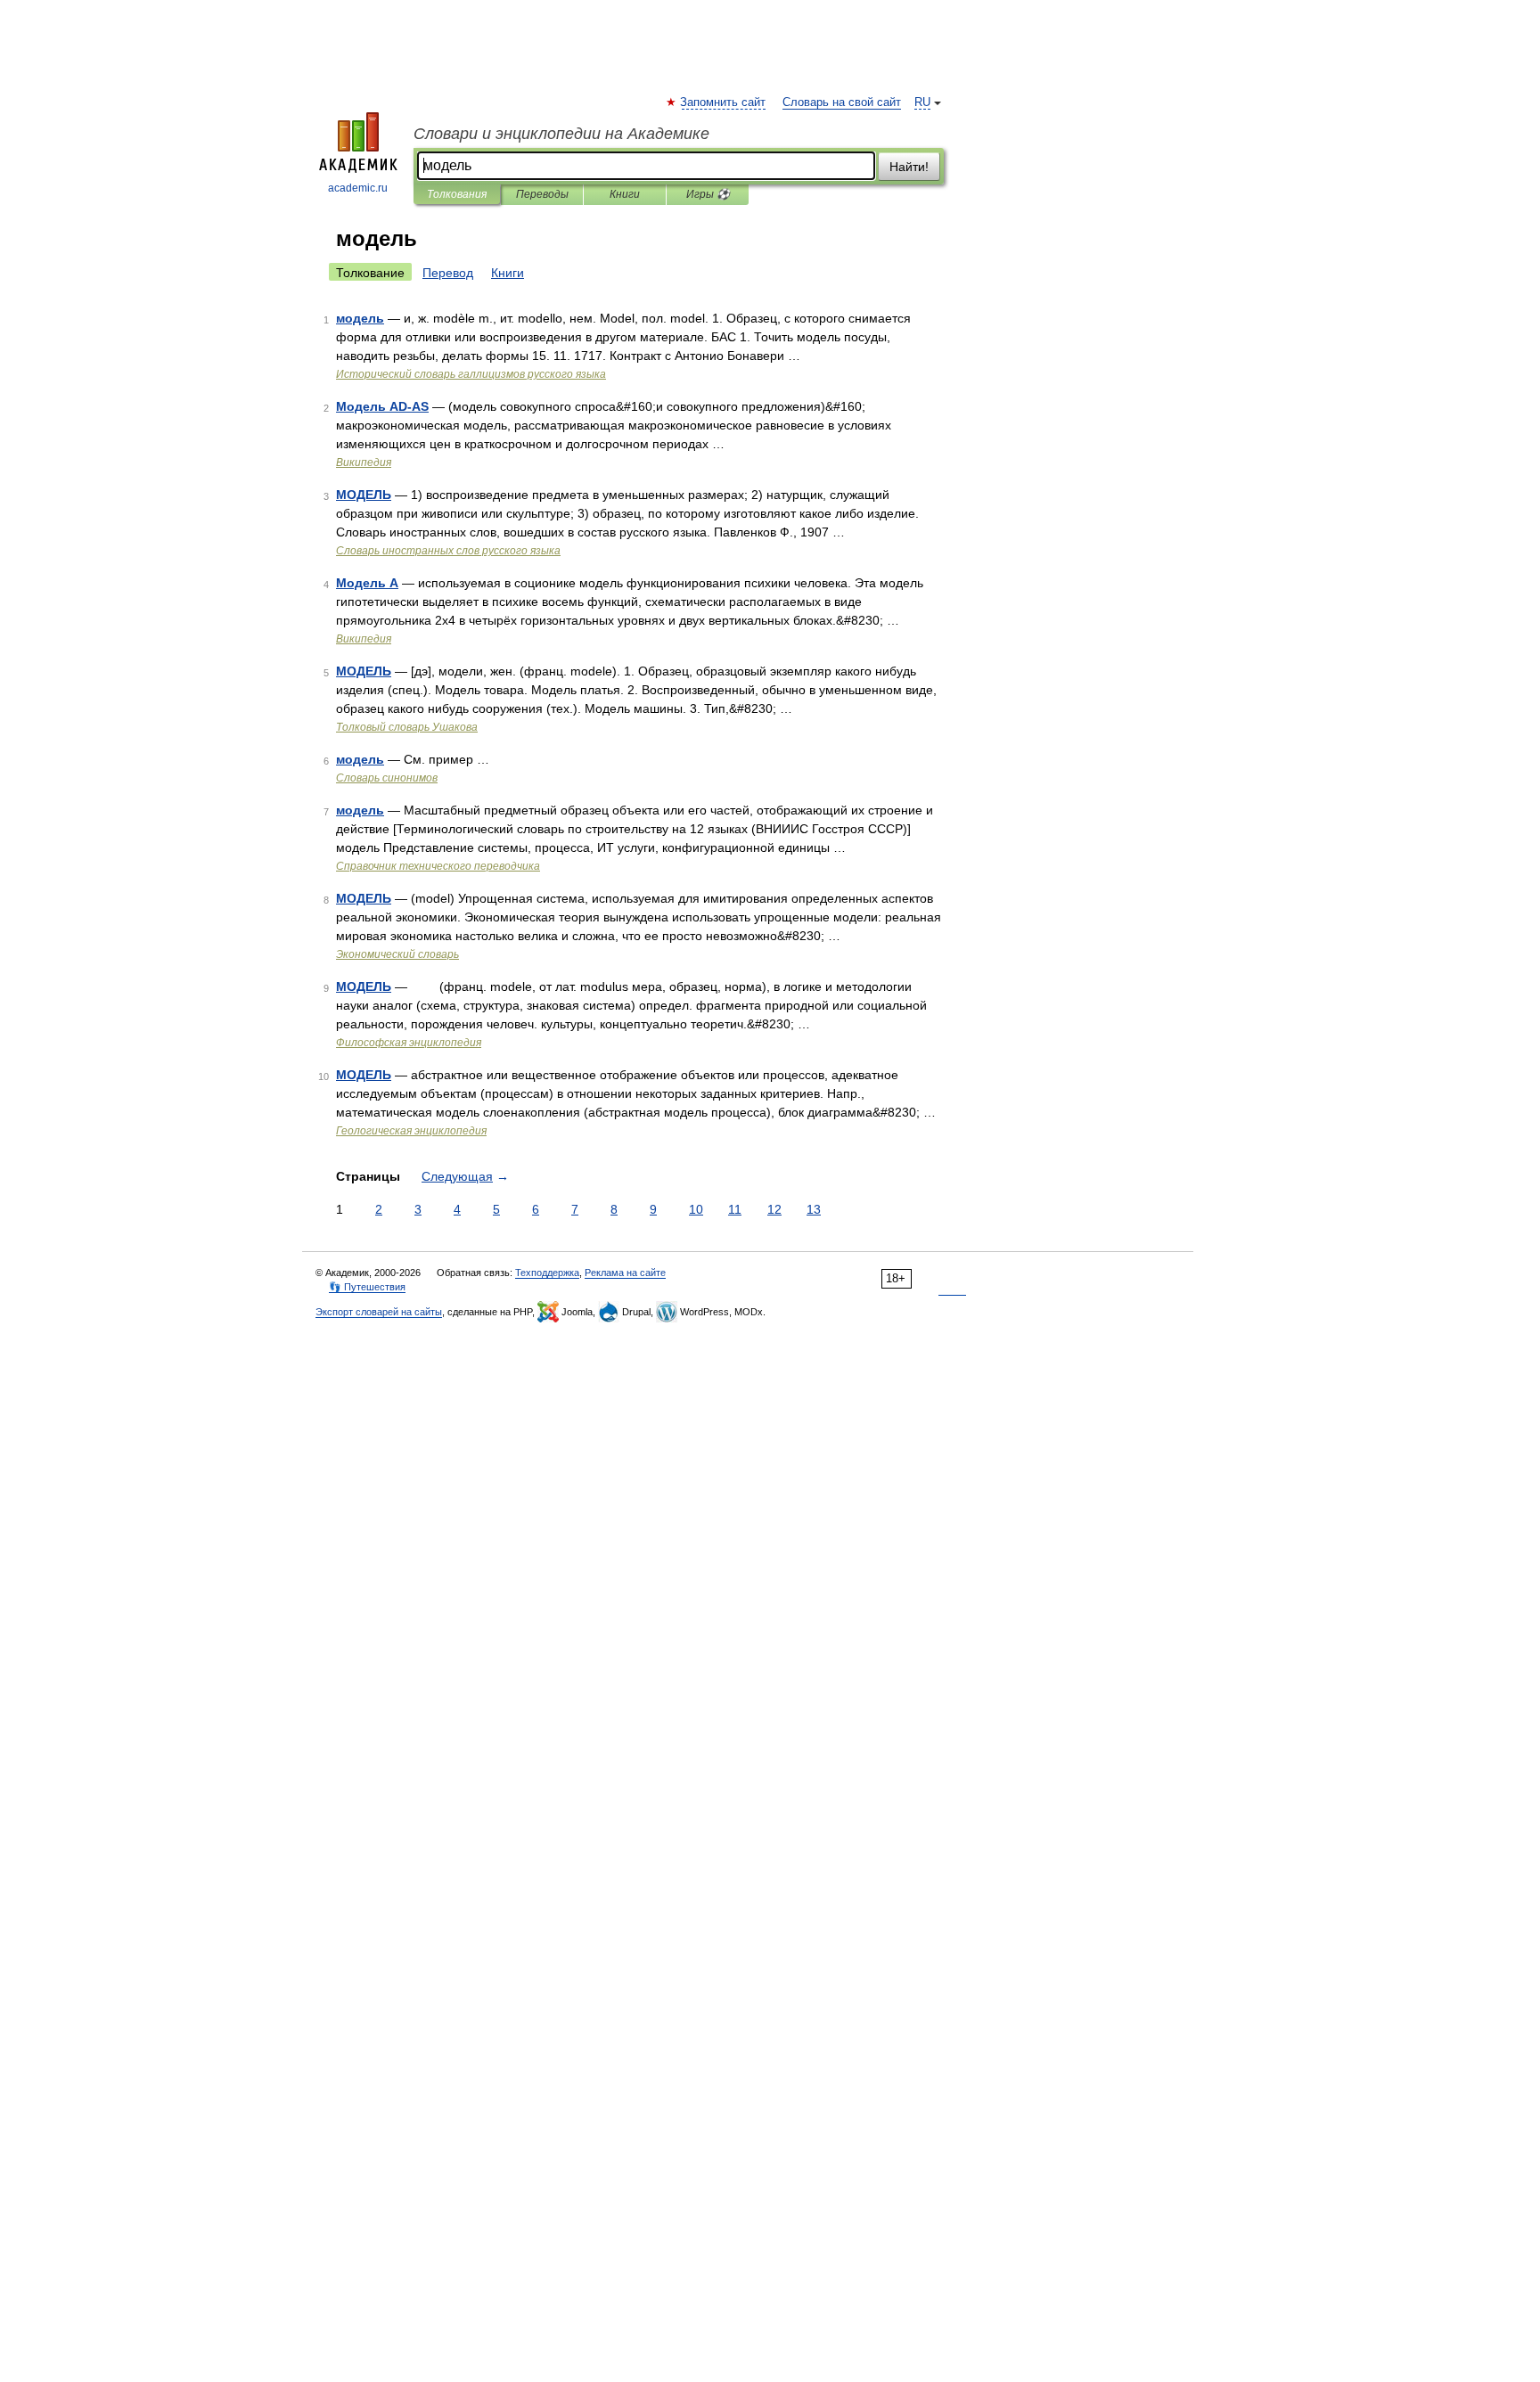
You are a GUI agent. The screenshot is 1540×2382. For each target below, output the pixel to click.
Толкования (457, 194)
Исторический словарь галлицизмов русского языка (471, 374)
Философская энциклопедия (409, 1043)
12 (774, 1209)
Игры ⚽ (708, 194)
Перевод (448, 273)
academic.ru (358, 188)
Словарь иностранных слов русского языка (448, 551)
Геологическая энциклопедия (411, 1131)
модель (360, 318)
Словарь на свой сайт (842, 102)
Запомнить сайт (724, 102)
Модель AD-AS (382, 406)
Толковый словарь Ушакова (407, 727)
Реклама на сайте (625, 1273)
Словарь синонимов (387, 778)
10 (696, 1209)
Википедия (364, 462)
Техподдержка (547, 1273)
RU (922, 102)
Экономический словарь (397, 954)
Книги (625, 194)
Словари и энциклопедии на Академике (561, 134)
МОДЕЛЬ (364, 495)
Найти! (909, 167)
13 (814, 1209)
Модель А (367, 583)
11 (735, 1209)
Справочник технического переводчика (438, 866)
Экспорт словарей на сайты (379, 1312)
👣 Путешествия (367, 1287)
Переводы (542, 194)
